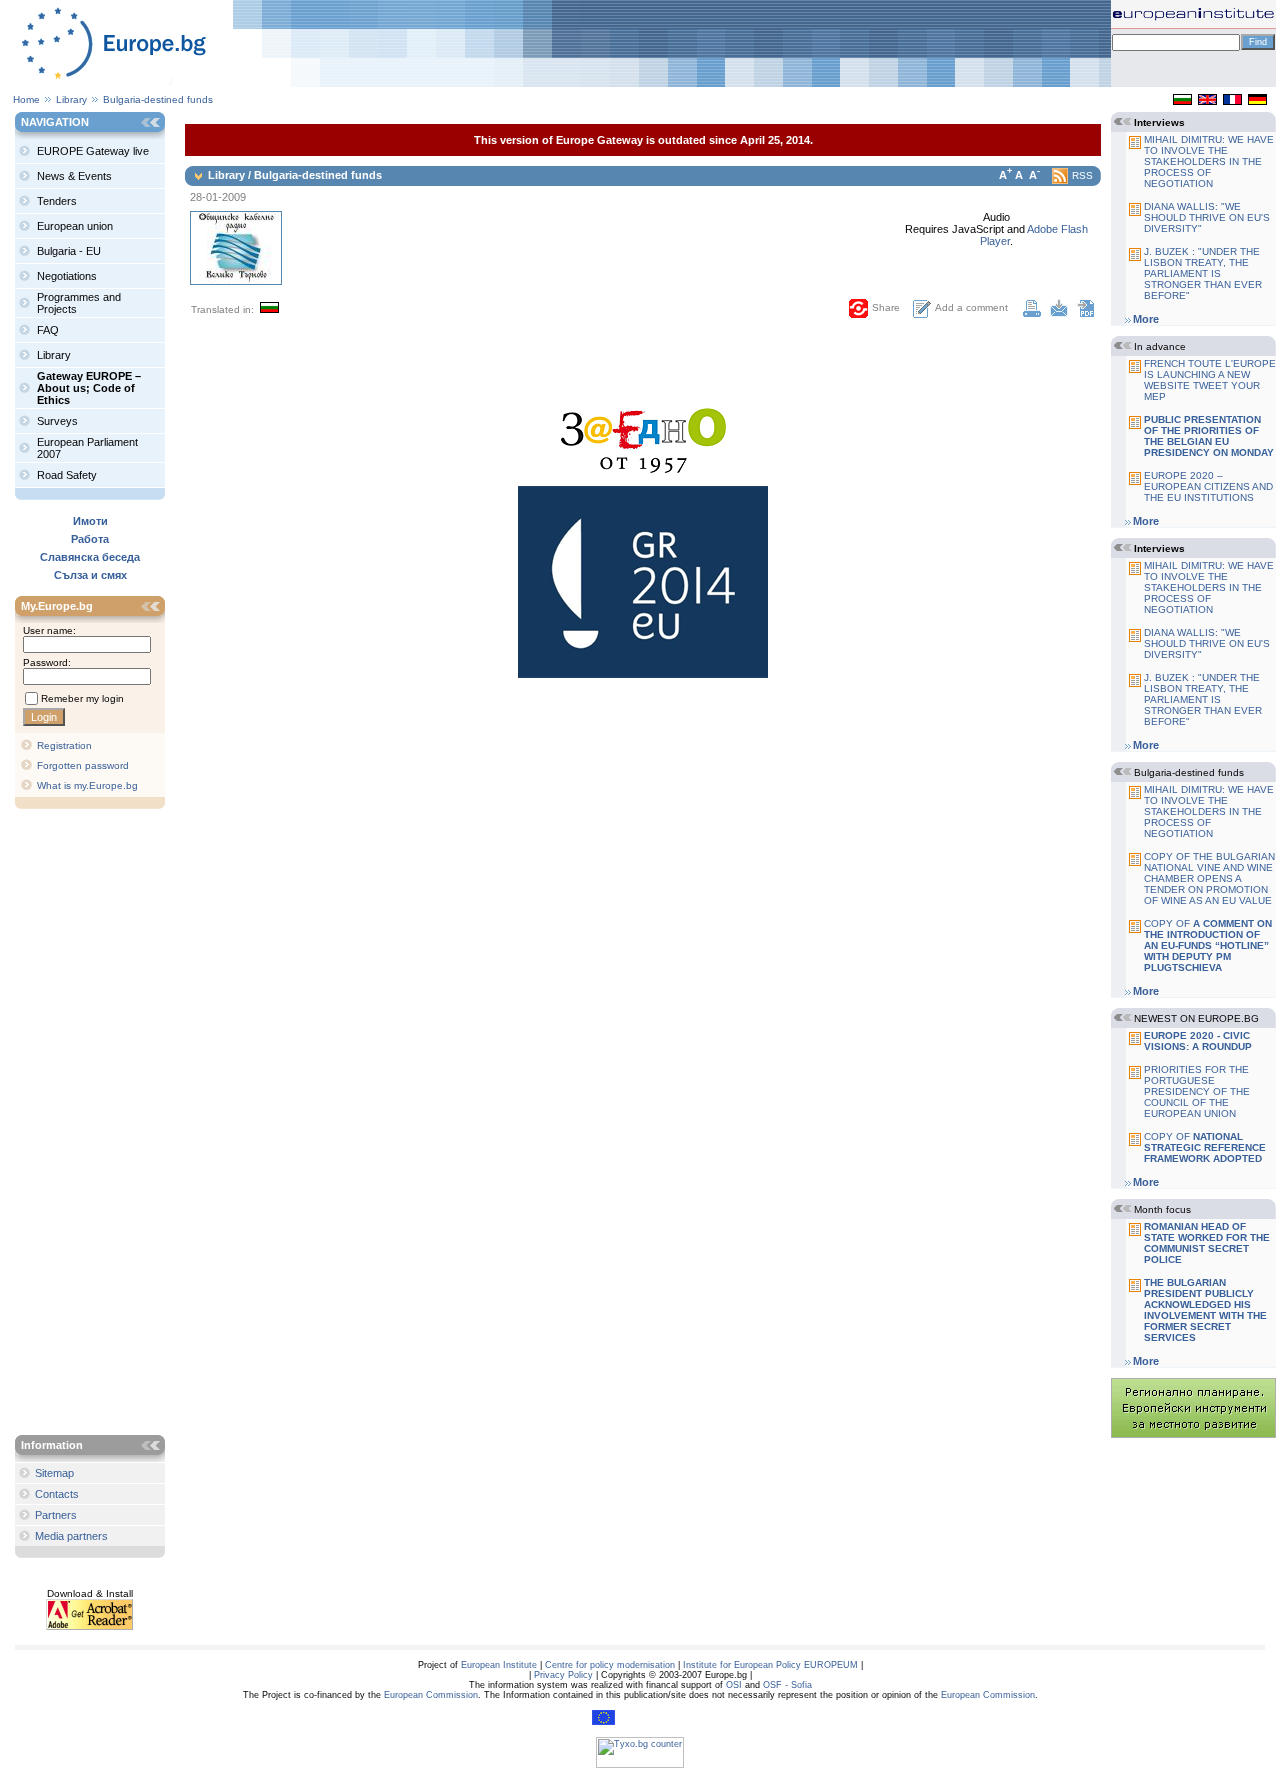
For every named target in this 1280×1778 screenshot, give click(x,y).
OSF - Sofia (787, 1685)
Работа (90, 539)
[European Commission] (603, 1722)
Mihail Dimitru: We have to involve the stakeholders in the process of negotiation (1209, 161)
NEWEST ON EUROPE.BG (1196, 1018)
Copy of (1208, 945)
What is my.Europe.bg (87, 785)
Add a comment (971, 307)
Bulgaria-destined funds (158, 99)
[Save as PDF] (1086, 313)
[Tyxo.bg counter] (640, 1765)
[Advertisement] (95, 1124)
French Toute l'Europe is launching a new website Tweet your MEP (1210, 380)
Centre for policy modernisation (610, 1665)
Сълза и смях (90, 575)
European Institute (499, 1665)
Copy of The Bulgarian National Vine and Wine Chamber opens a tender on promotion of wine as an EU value (1209, 878)
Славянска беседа (90, 557)
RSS (1082, 175)
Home (26, 99)
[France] (1232, 101)
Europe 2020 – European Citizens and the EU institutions (1208, 486)
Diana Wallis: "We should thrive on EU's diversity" (1207, 217)
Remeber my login (82, 698)
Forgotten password (83, 765)
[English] (1207, 101)
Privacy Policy (563, 1675)
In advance (1160, 346)
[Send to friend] (1059, 313)
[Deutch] (1257, 101)
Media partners (71, 1536)
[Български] (1182, 101)
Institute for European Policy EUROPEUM (770, 1665)
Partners (56, 1515)
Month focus (1162, 1209)
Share (886, 307)
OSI (734, 1685)
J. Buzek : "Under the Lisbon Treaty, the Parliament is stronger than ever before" (1203, 273)
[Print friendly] (1032, 313)
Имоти (90, 521)
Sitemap (54, 1473)
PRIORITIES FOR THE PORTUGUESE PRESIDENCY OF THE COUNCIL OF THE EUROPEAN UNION (1197, 1091)
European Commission (431, 1695)
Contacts (57, 1494)
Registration (64, 745)
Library (71, 99)
